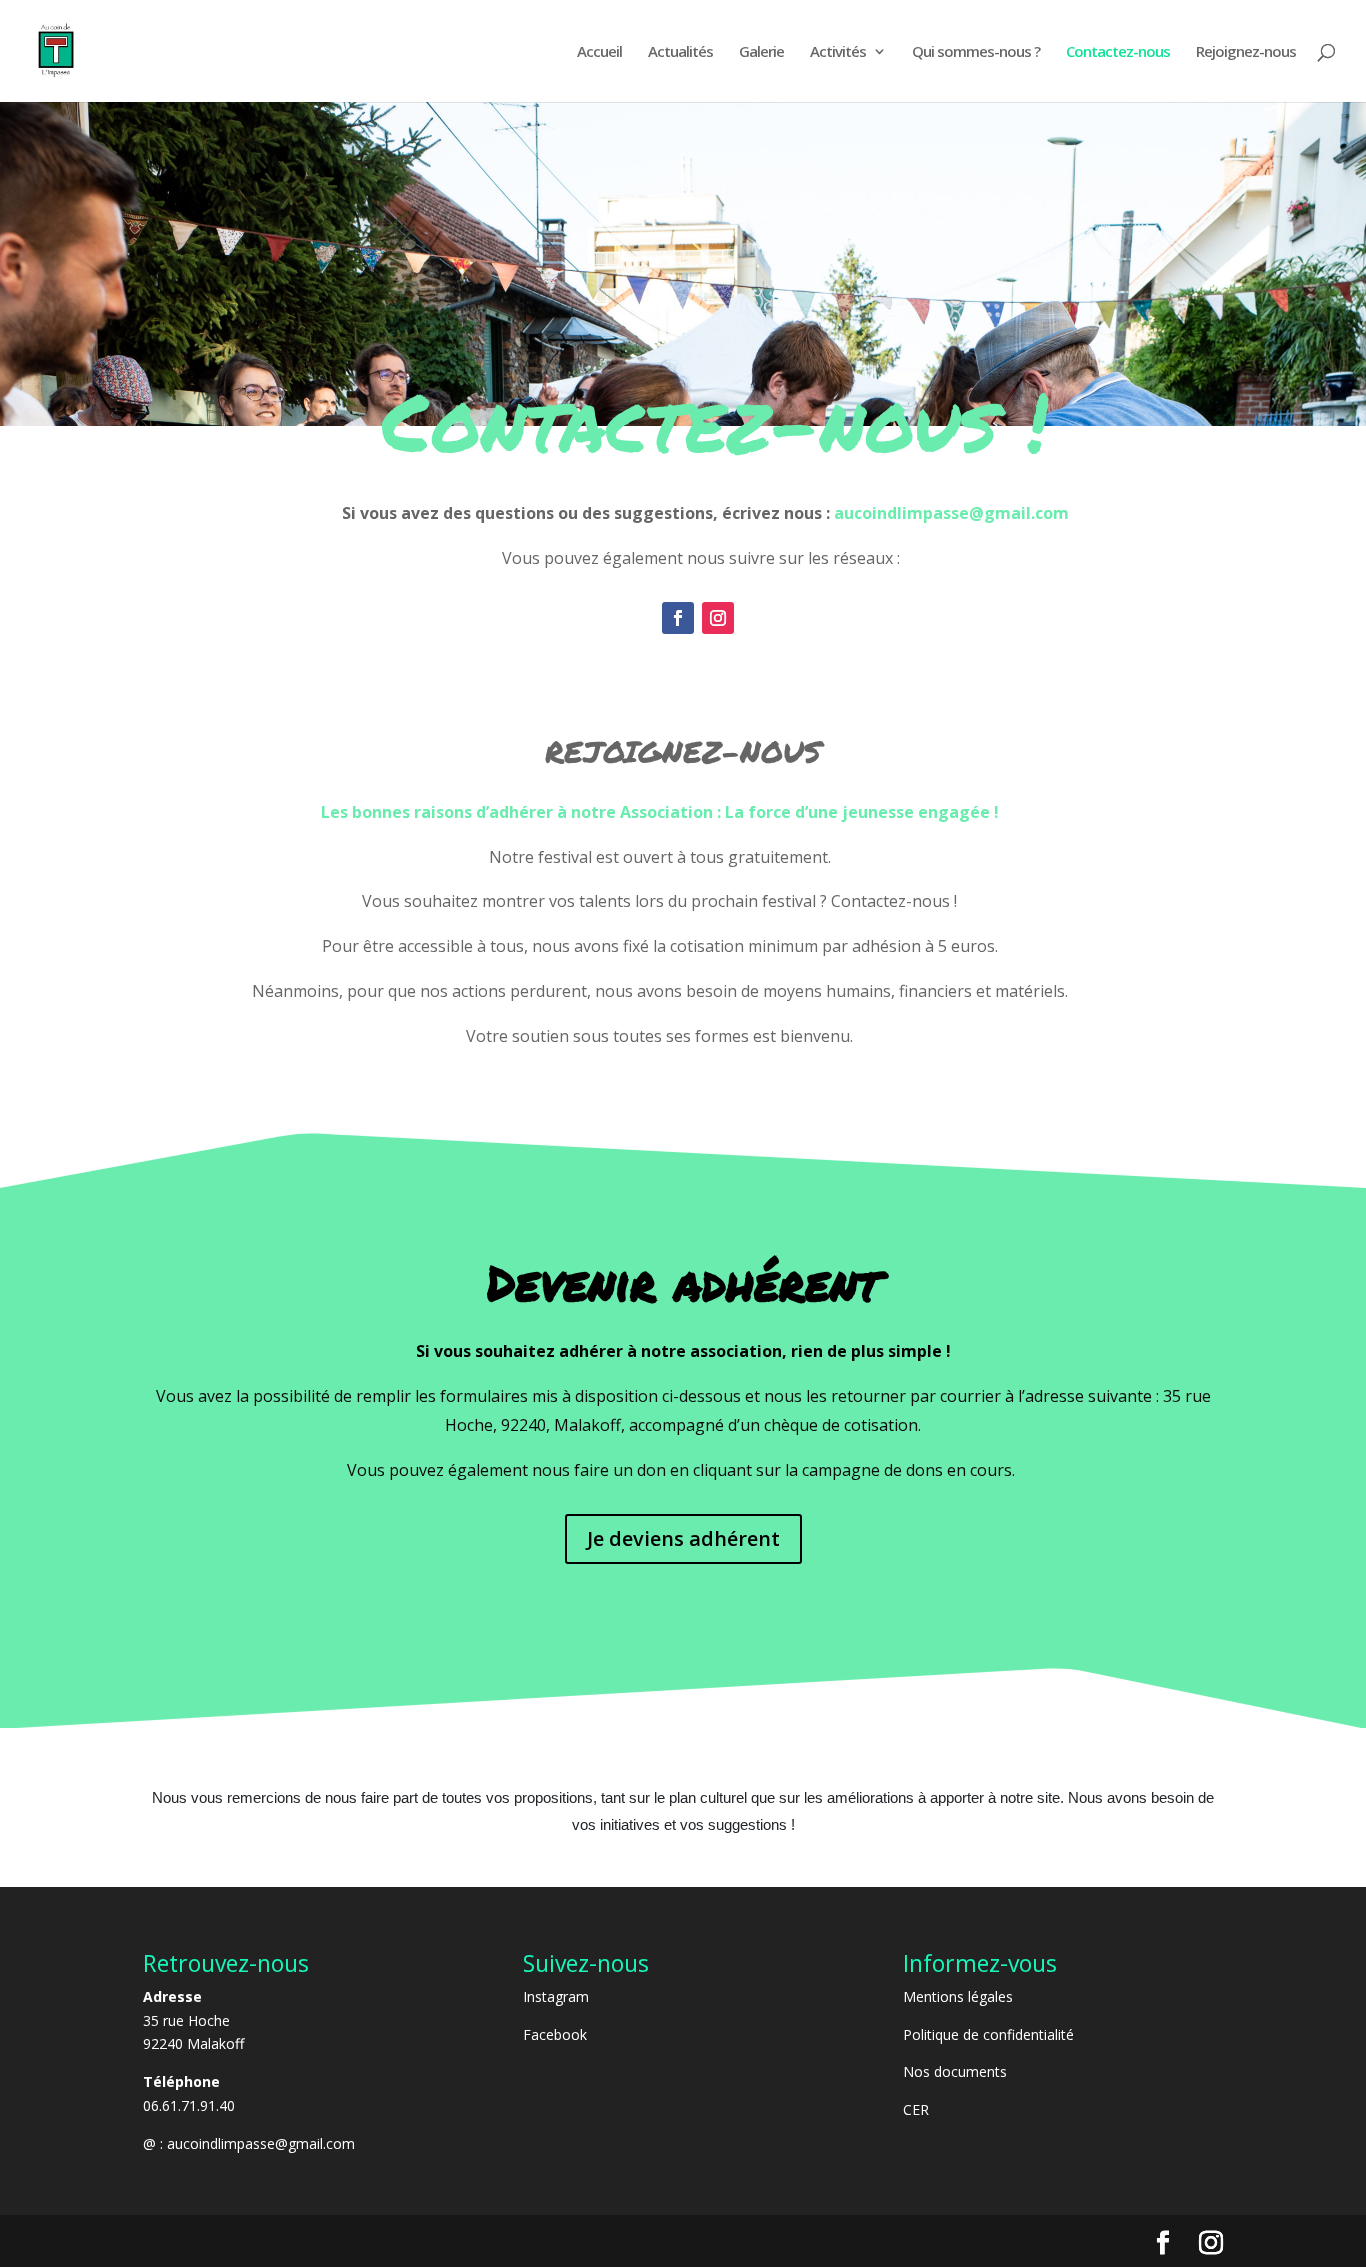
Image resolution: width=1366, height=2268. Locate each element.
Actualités (680, 52)
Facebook (555, 2034)
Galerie (761, 52)
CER (916, 2109)
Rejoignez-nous (1246, 52)
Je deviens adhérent (683, 1538)
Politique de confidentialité (988, 2034)
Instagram (556, 1996)
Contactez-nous (1118, 52)
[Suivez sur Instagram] (718, 618)
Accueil (599, 52)
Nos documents (955, 2071)
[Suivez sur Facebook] (678, 618)
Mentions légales (958, 1996)
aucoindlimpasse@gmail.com (261, 2143)
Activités (838, 52)
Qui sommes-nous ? (976, 52)
